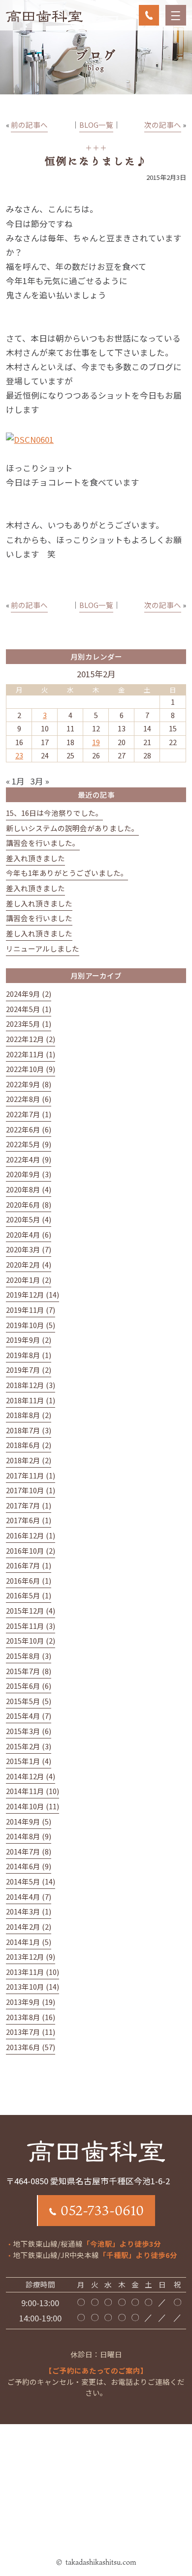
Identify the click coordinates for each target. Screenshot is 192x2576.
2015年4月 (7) (29, 1716)
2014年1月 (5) (29, 1942)
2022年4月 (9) (29, 1159)
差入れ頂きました (35, 858)
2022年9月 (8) (29, 1084)
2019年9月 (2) (29, 1340)
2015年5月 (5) (29, 1701)
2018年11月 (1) (31, 1400)
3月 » (40, 781)
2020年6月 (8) (29, 1204)
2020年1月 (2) (29, 1280)
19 (96, 742)
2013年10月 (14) (32, 1986)
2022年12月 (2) (31, 1039)
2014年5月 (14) (31, 1881)
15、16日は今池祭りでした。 (54, 813)
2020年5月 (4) (29, 1219)
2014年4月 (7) (29, 1896)
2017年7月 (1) (29, 1505)
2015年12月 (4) (31, 1610)
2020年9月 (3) (29, 1174)
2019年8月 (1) (29, 1355)
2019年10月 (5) (31, 1325)
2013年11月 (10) (32, 1972)
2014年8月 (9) (29, 1836)
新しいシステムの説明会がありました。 (72, 828)
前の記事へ (29, 125)
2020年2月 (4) (29, 1264)
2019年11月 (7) (31, 1310)
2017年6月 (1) (29, 1520)
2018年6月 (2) (29, 1445)
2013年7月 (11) (31, 2032)
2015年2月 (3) (29, 1746)
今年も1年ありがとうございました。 (67, 873)
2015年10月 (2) (31, 1640)
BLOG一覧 (96, 125)
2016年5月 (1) (29, 1595)
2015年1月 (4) (29, 1761)
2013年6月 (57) (31, 2047)
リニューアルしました (43, 948)
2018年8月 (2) (29, 1415)
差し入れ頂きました (39, 903)
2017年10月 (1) (31, 1490)
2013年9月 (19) (31, 2002)
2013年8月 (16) (31, 2017)
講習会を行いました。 (43, 843)
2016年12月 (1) (31, 1535)
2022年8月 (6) (29, 1099)
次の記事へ (163, 125)
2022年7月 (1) (29, 1114)
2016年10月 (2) (31, 1550)
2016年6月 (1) (29, 1580)
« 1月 (15, 781)
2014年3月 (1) (29, 1911)
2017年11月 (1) (31, 1475)
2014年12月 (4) (31, 1776)
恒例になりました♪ (96, 161)
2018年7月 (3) (29, 1430)
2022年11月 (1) (31, 1054)
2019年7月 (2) (29, 1370)
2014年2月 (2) (29, 1926)
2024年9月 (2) (29, 994)
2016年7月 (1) (29, 1565)
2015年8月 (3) (29, 1656)
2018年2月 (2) (29, 1460)
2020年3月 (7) (29, 1249)
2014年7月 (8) (29, 1851)
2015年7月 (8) (29, 1671)
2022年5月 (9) (29, 1144)
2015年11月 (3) (31, 1626)
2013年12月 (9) (31, 1956)
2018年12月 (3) (31, 1385)
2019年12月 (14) (32, 1294)
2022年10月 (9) (31, 1069)
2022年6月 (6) (29, 1129)
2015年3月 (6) (29, 1731)
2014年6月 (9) (29, 1866)
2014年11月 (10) (32, 1791)
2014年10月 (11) (32, 1806)
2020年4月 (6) (29, 1234)
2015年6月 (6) (29, 1686)
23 (19, 755)
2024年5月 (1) (29, 1009)
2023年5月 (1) (29, 1024)
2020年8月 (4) (29, 1189)
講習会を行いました (39, 918)
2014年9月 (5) (29, 1821)
